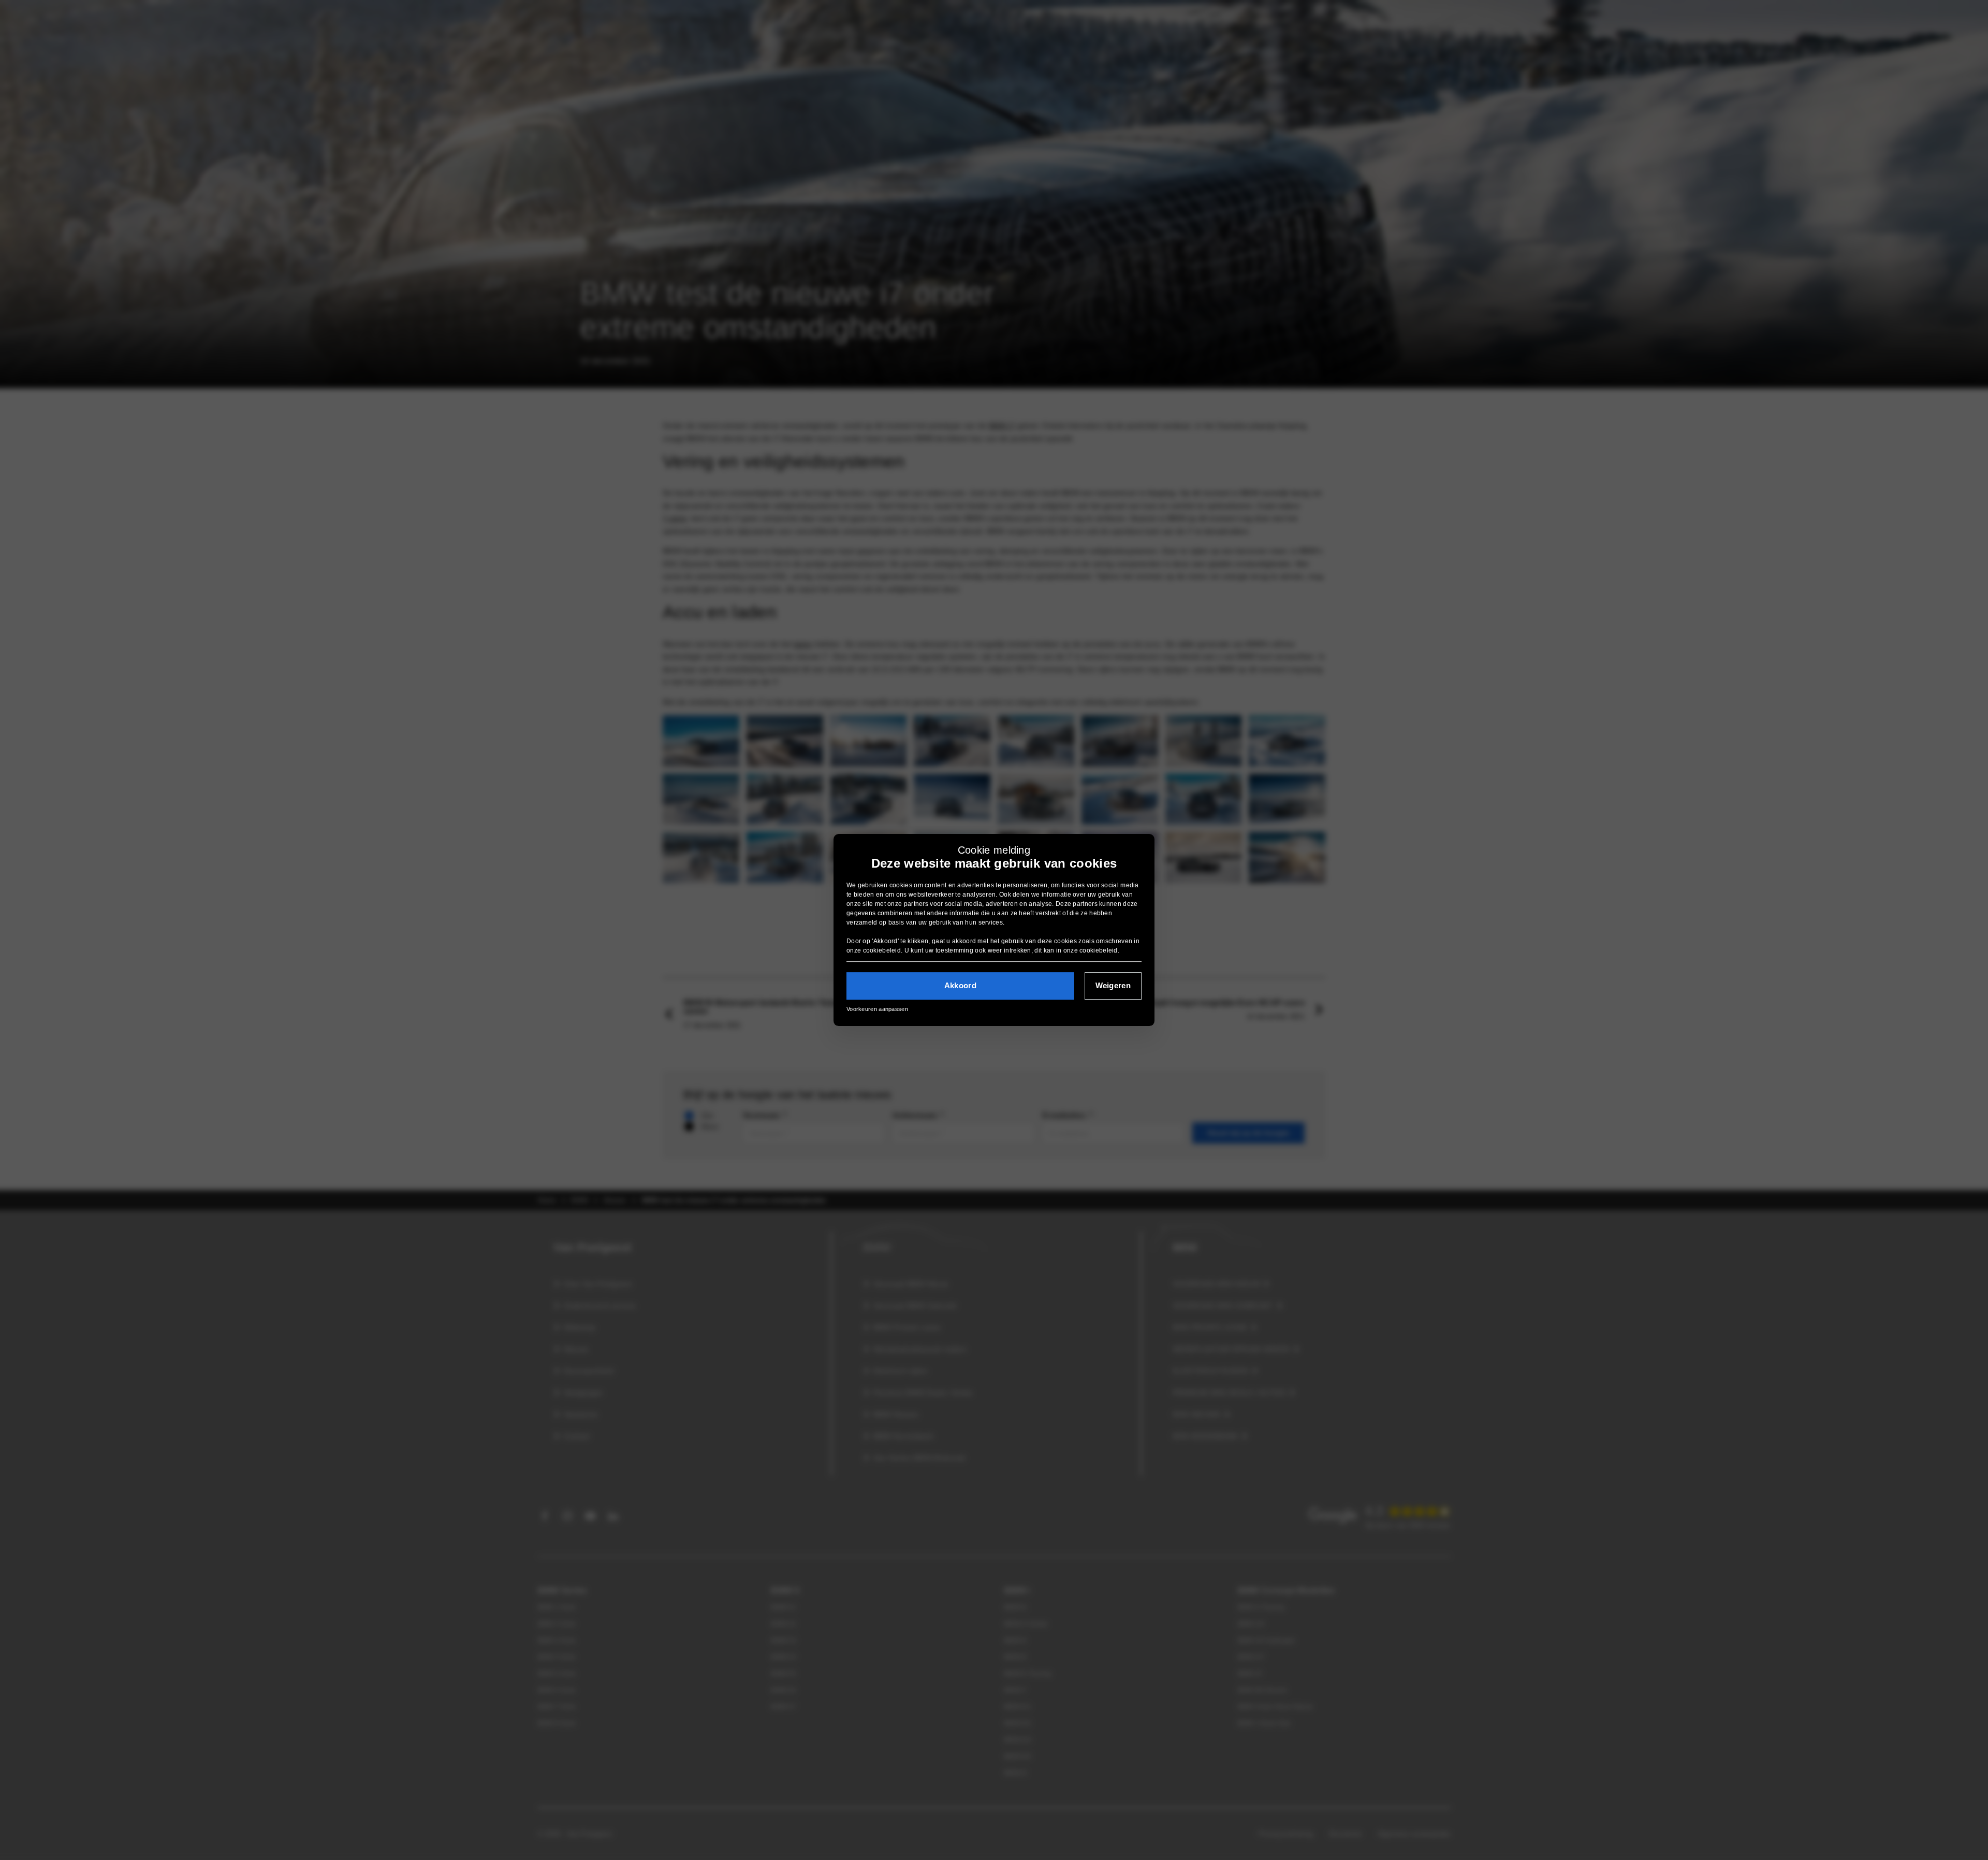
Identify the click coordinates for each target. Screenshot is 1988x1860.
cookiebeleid (882, 950)
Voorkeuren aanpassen (877, 1009)
